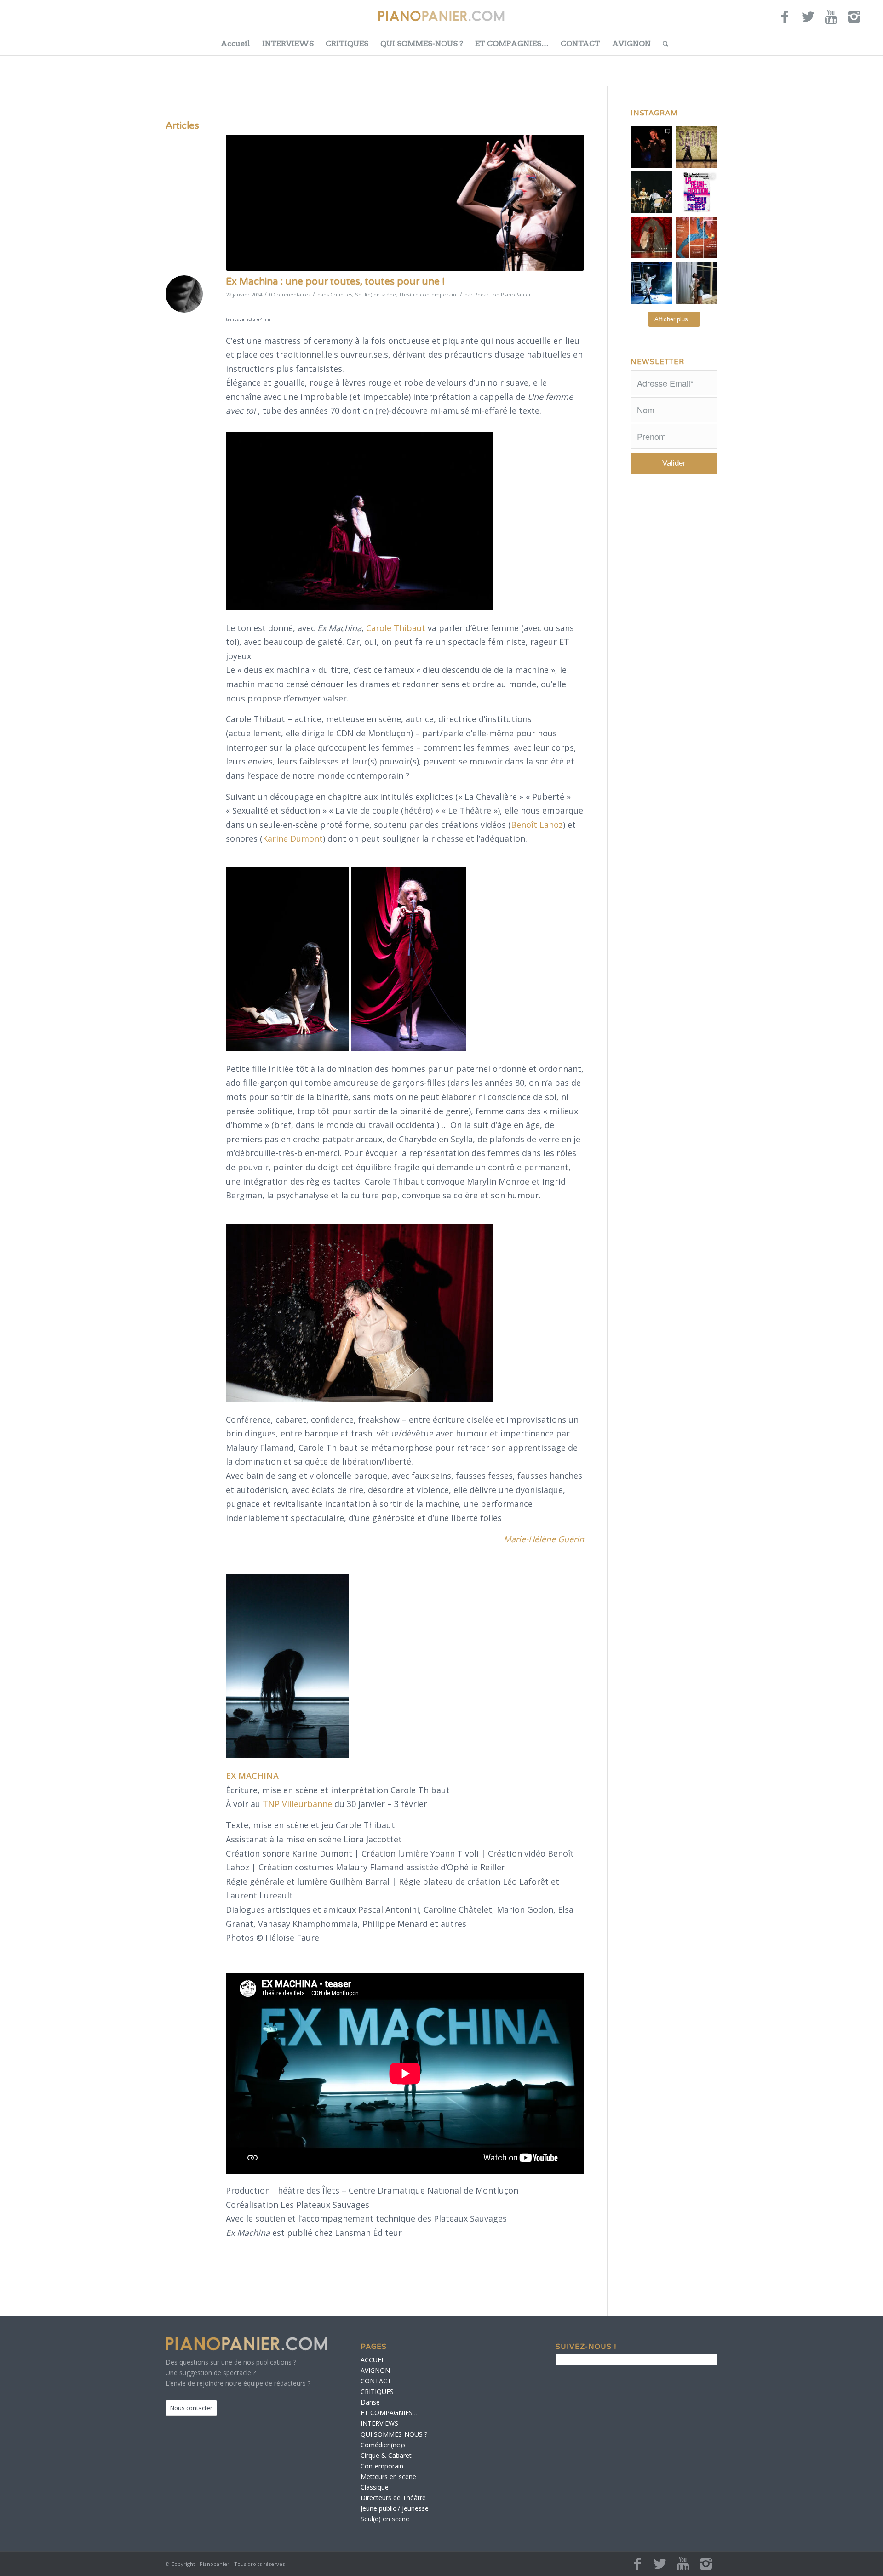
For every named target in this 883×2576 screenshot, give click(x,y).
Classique (375, 2487)
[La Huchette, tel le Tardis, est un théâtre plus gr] (651, 147)
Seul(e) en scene (385, 2519)
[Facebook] (785, 21)
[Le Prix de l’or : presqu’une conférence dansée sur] (697, 147)
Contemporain (382, 2466)
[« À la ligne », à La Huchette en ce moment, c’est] (697, 238)
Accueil (235, 43)
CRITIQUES (347, 43)
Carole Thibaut (396, 628)
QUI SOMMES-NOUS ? (422, 43)
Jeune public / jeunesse (395, 2508)
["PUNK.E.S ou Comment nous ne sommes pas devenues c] (651, 283)
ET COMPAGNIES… (512, 43)
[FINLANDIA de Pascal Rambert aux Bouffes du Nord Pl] (697, 283)
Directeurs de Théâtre (393, 2498)
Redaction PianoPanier (503, 294)
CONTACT (580, 43)
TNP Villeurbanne (297, 1804)
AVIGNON (631, 43)
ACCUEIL (374, 2360)
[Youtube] (831, 21)
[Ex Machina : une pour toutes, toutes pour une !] (405, 203)
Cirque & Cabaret (386, 2455)
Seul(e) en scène (376, 294)
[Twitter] (808, 21)
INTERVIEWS (288, 43)
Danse (370, 2402)
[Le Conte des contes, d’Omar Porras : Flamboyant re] (651, 238)
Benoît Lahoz (537, 825)
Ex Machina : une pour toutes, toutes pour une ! (335, 282)
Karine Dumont (293, 838)
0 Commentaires (290, 294)
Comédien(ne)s (383, 2445)
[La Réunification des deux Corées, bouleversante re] (697, 192)
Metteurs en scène (388, 2476)
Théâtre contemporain (427, 294)
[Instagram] (854, 21)
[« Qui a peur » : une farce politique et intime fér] (651, 192)
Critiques (341, 294)
